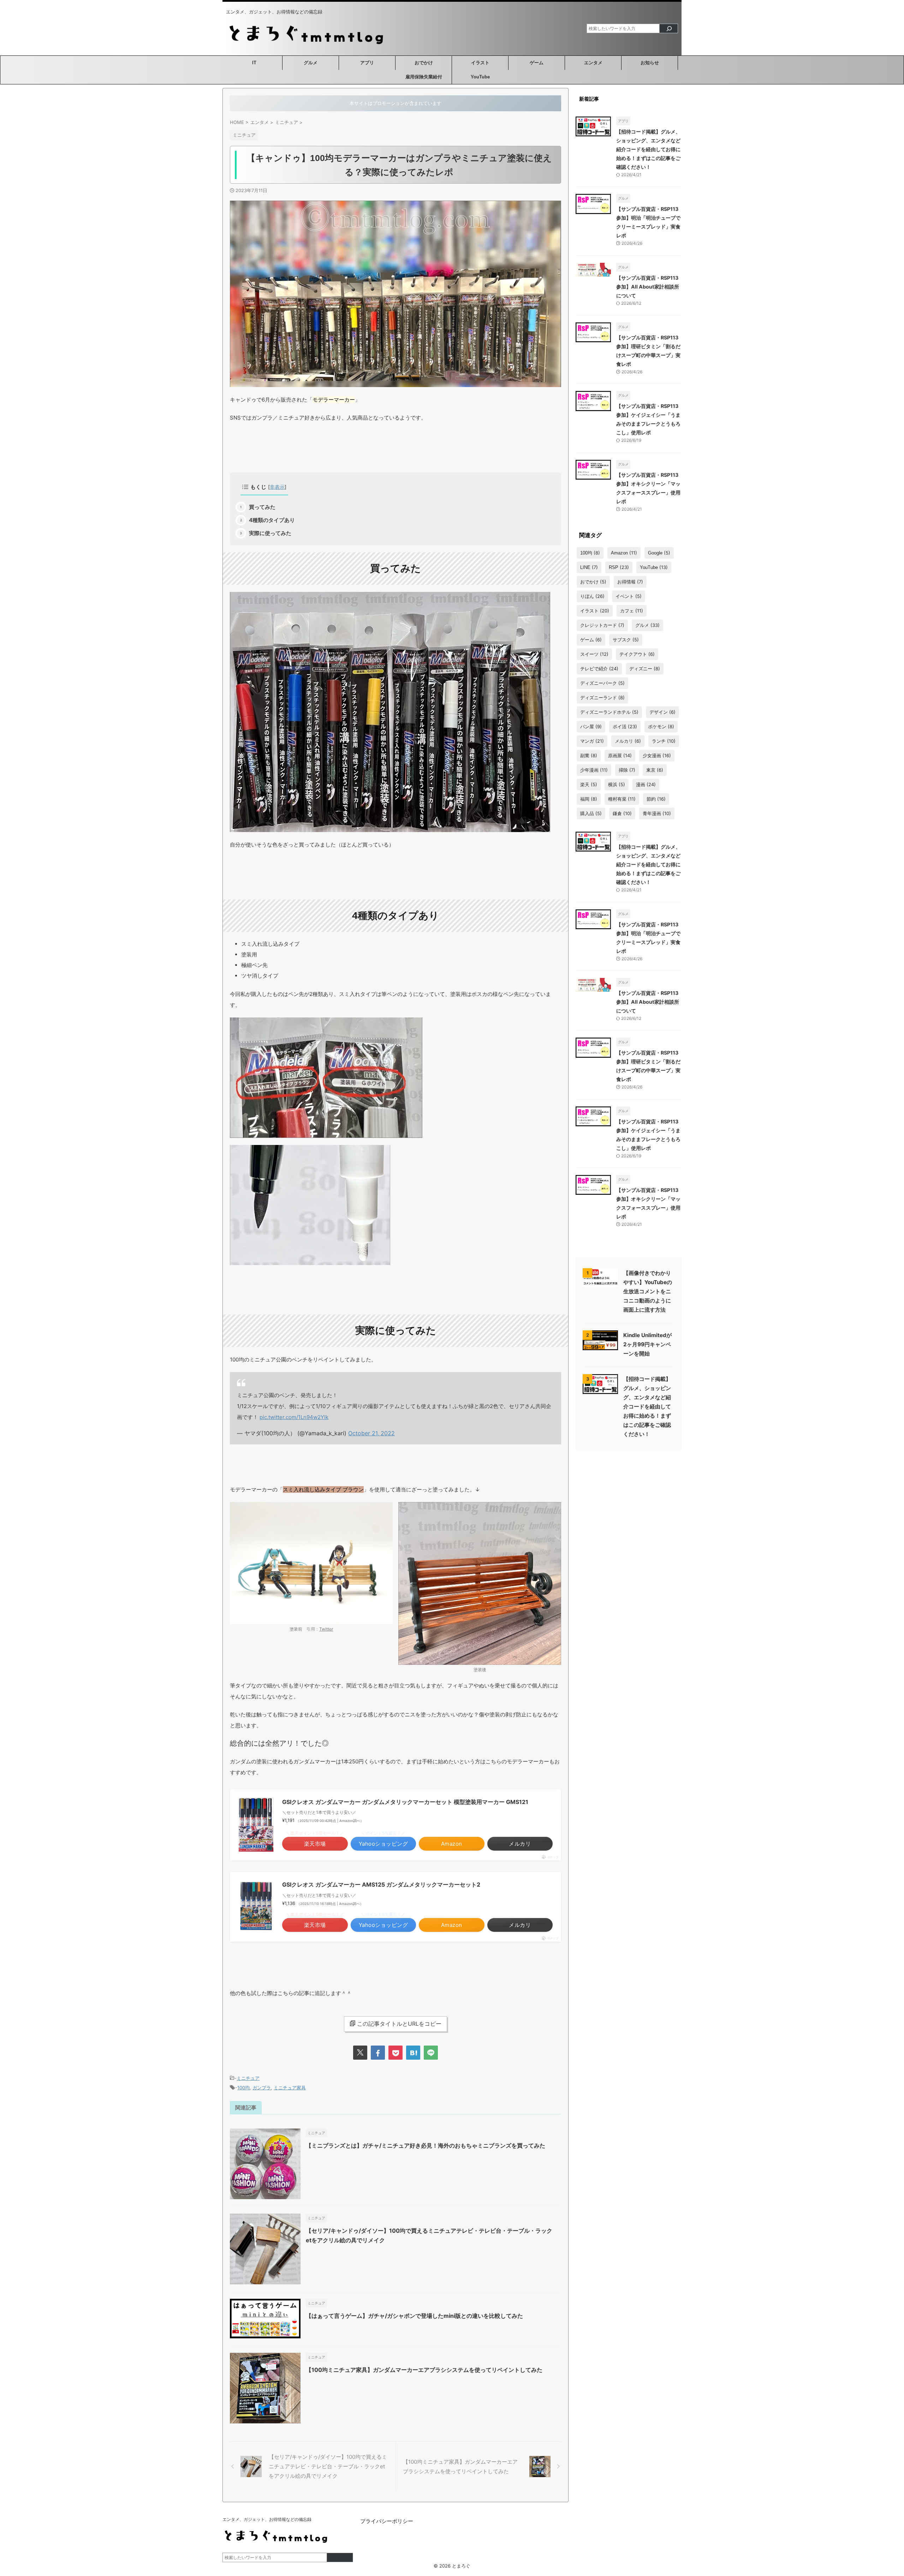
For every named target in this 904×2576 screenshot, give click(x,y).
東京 (655, 770)
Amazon (624, 553)
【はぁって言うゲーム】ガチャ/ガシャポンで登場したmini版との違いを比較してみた (414, 2316)
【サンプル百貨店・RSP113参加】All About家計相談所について (648, 287)
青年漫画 (657, 813)
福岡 (589, 799)
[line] (431, 2053)
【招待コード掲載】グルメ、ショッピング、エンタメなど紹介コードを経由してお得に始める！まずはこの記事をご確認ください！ (648, 149)
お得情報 (630, 582)
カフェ (632, 611)
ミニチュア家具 (290, 2088)
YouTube (480, 77)
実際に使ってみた (270, 533)
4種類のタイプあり (272, 520)
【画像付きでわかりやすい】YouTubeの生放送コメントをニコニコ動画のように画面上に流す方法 (648, 1291)
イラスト (480, 63)
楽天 (589, 784)
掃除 (627, 770)
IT (254, 63)
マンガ (592, 741)
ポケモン (661, 726)
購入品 (591, 813)
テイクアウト (637, 654)
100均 (243, 2088)
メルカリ (628, 741)
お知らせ (650, 63)
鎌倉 (622, 813)
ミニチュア (248, 2078)
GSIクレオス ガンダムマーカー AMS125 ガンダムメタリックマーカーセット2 (381, 1884)
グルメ (311, 63)
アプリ (367, 63)
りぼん (592, 596)
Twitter (326, 1629)
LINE (589, 567)
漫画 (646, 784)
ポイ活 (625, 726)
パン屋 (591, 726)
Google (659, 553)
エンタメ (593, 63)
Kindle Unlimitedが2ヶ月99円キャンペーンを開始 (647, 1344)
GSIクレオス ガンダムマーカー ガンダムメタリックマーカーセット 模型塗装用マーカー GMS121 (405, 1802)
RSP (619, 567)
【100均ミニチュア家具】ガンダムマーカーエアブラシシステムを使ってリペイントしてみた (424, 2370)
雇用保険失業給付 (424, 77)
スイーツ (594, 654)
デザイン (662, 712)
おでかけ (424, 63)
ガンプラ (262, 2088)
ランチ (664, 741)
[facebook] (378, 2053)
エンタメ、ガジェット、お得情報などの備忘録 (267, 2519)
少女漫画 (657, 755)
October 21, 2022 (371, 1433)
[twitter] (360, 2053)
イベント (629, 596)
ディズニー (645, 669)
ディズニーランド (602, 698)
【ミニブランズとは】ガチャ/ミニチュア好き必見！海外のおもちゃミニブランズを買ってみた (426, 2145)
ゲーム (537, 63)
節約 (656, 799)
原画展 (620, 755)
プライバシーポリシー (387, 2521)
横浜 (617, 784)
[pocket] (395, 2053)
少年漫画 (594, 770)
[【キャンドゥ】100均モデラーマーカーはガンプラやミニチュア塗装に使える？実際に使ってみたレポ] (413, 2053)
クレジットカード (602, 625)
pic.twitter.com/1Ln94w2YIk (294, 1417)
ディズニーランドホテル (609, 712)
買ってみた (262, 507)
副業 (589, 755)
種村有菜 (622, 799)
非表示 (277, 487)
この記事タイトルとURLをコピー (399, 2024)
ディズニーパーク (602, 683)
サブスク (626, 640)
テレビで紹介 (599, 669)
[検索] (669, 28)
